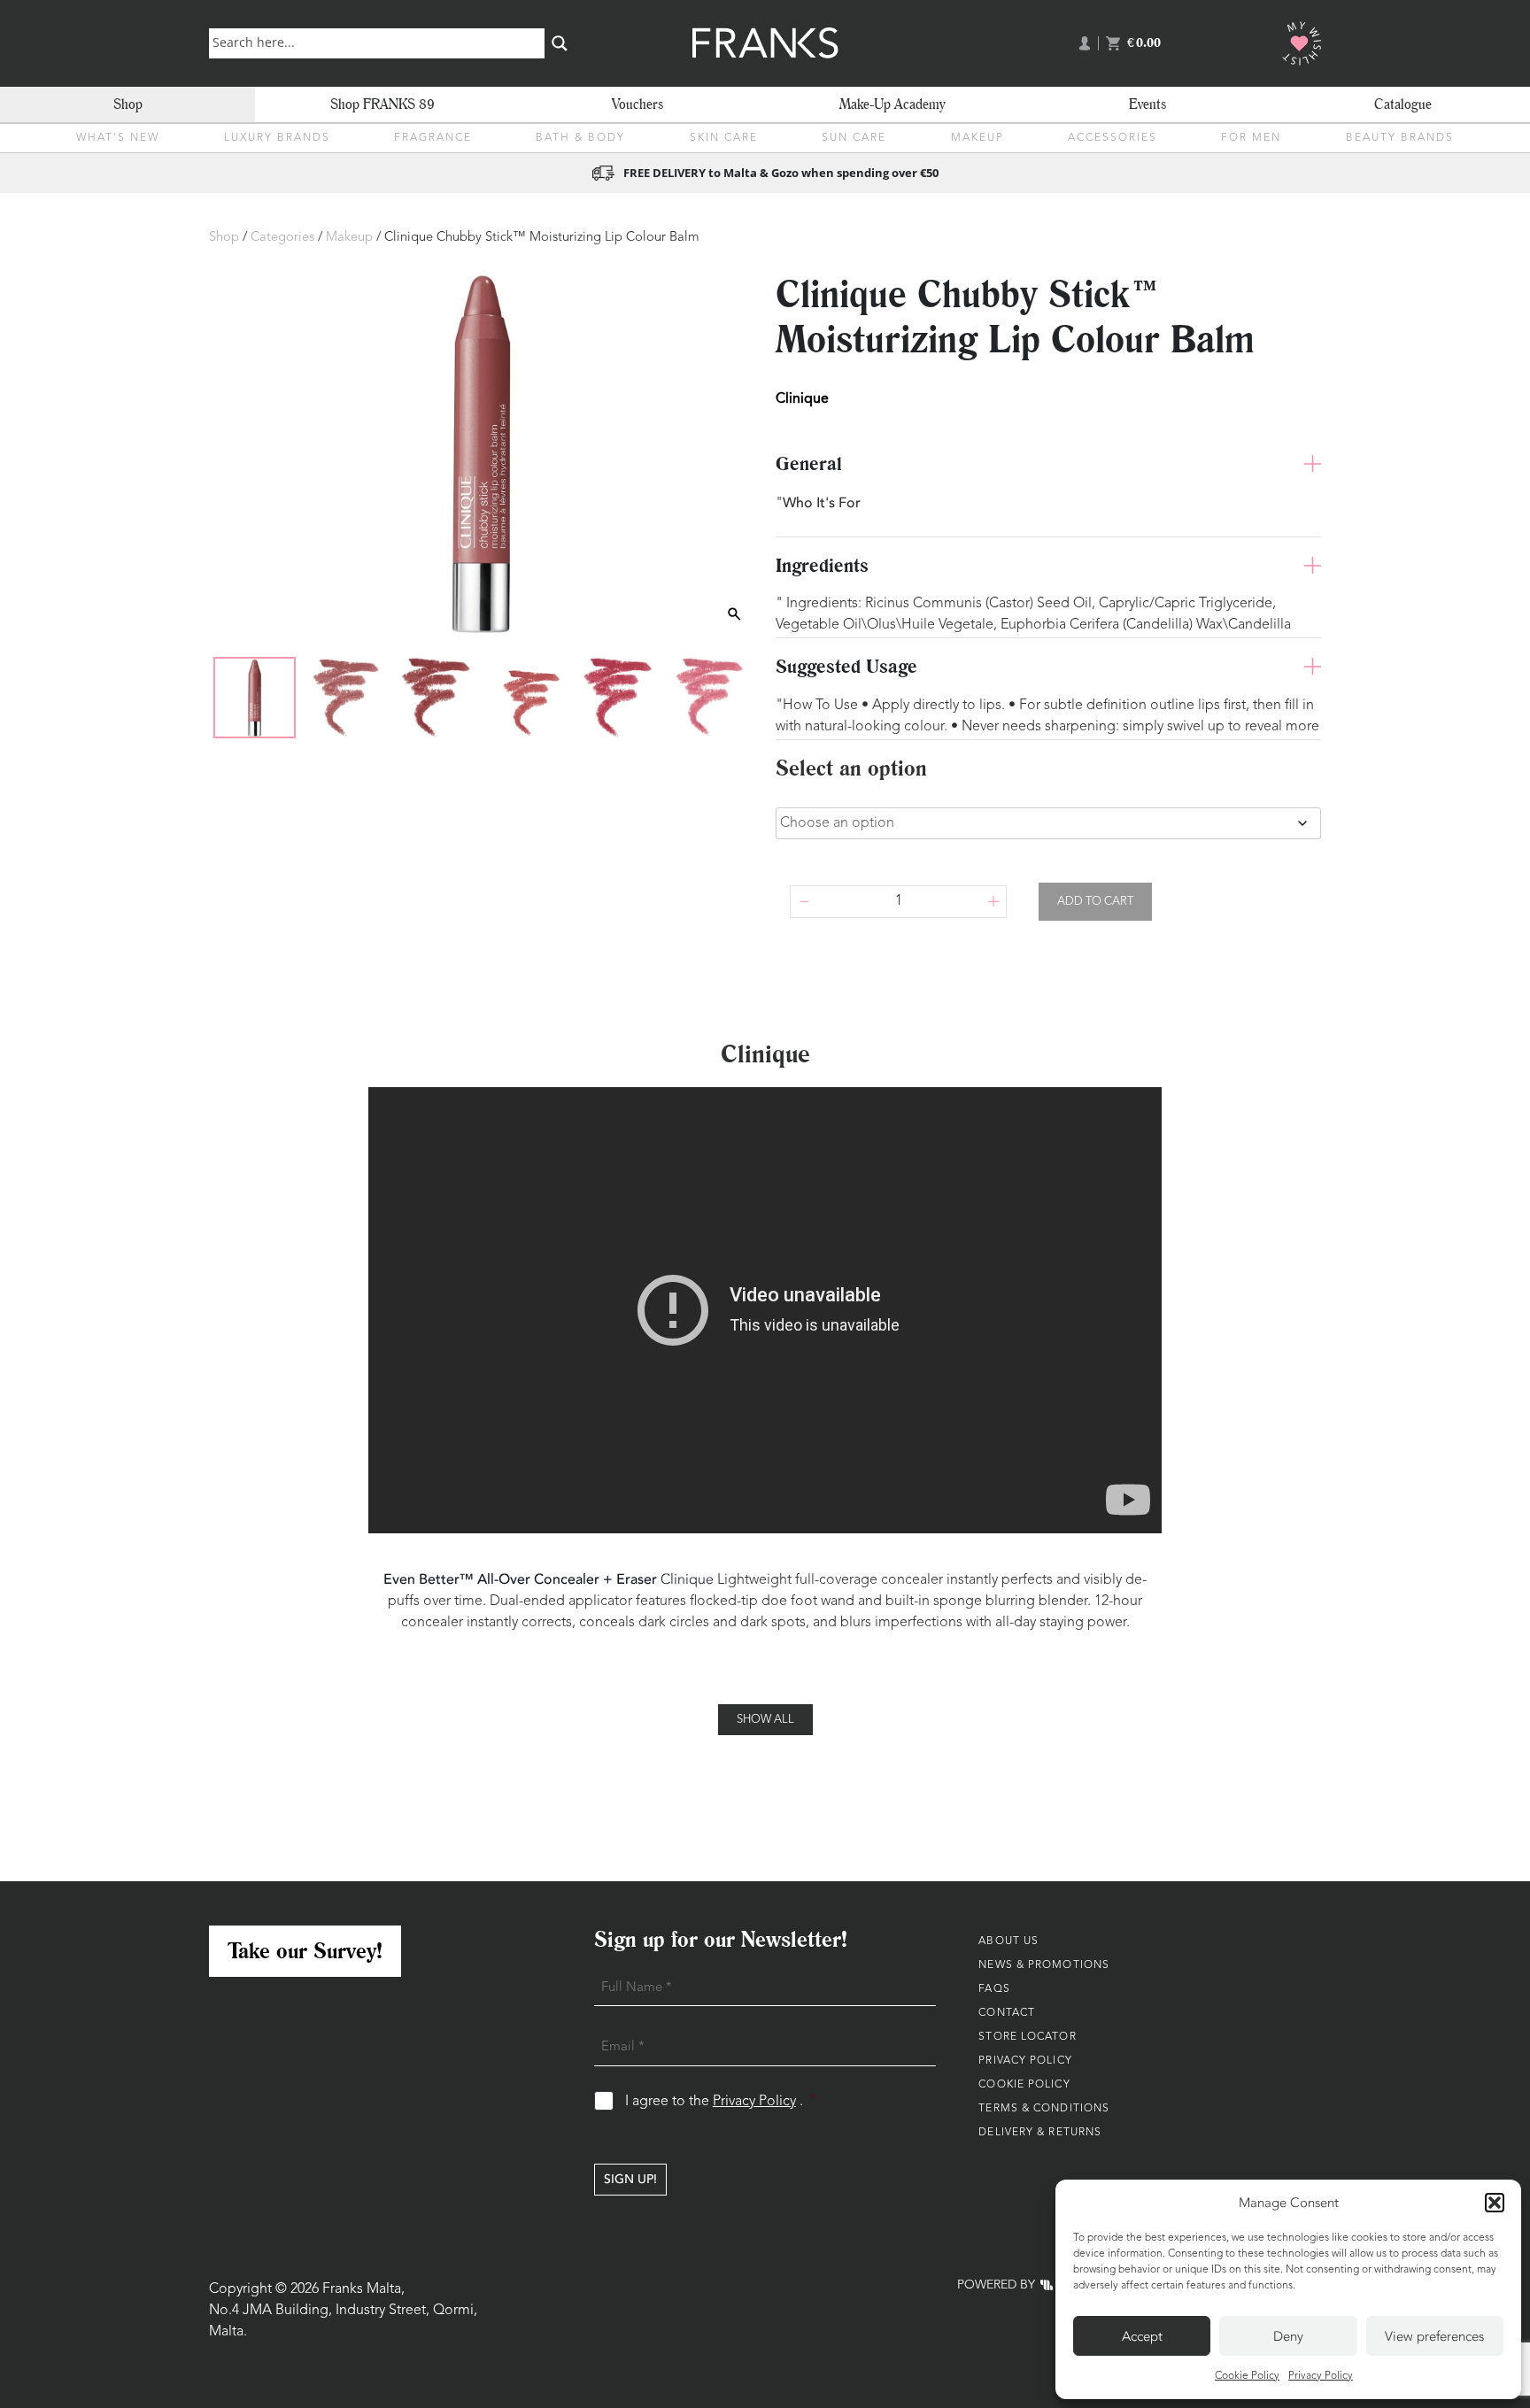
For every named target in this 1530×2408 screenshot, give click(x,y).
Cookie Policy (1247, 2376)
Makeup (977, 138)
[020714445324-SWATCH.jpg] (436, 698)
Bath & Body (580, 138)
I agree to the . (721, 2101)
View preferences (1434, 2336)
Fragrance (433, 138)
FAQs (994, 1989)
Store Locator (1027, 2037)
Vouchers (637, 104)
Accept (1142, 2336)
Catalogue (1403, 104)
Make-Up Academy (892, 104)
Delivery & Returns (1040, 2133)
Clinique (687, 1579)
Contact (1007, 2013)
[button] (1495, 2203)
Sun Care (854, 138)
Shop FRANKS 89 (382, 104)
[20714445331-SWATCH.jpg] (527, 698)
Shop (128, 104)
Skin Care (724, 138)
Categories (282, 238)
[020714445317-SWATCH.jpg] (345, 698)
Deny (1288, 2336)
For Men (1251, 138)
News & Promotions (1044, 1965)
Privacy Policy (1321, 2376)
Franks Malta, (363, 2289)
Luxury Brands (277, 138)
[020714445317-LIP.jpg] (254, 698)
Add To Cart (1095, 902)
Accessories (1113, 138)
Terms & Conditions (1044, 2109)
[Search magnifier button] (560, 43)
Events (1147, 104)
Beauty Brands (1400, 138)
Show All (765, 1720)
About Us (1008, 1941)
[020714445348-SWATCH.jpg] (618, 698)
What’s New (118, 138)
